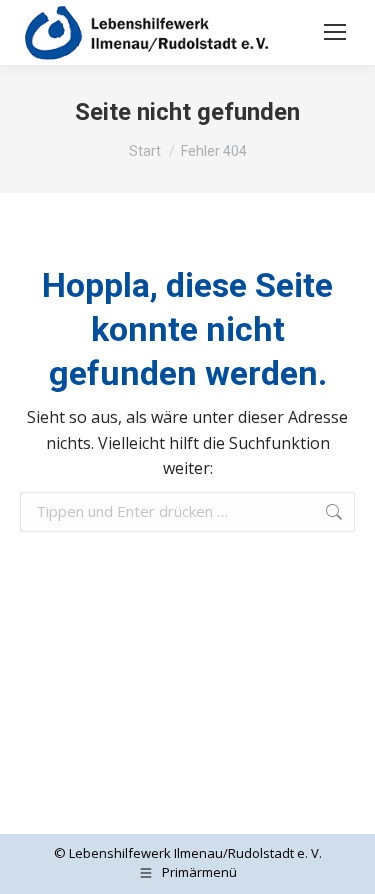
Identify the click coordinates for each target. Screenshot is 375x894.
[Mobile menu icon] (335, 32)
